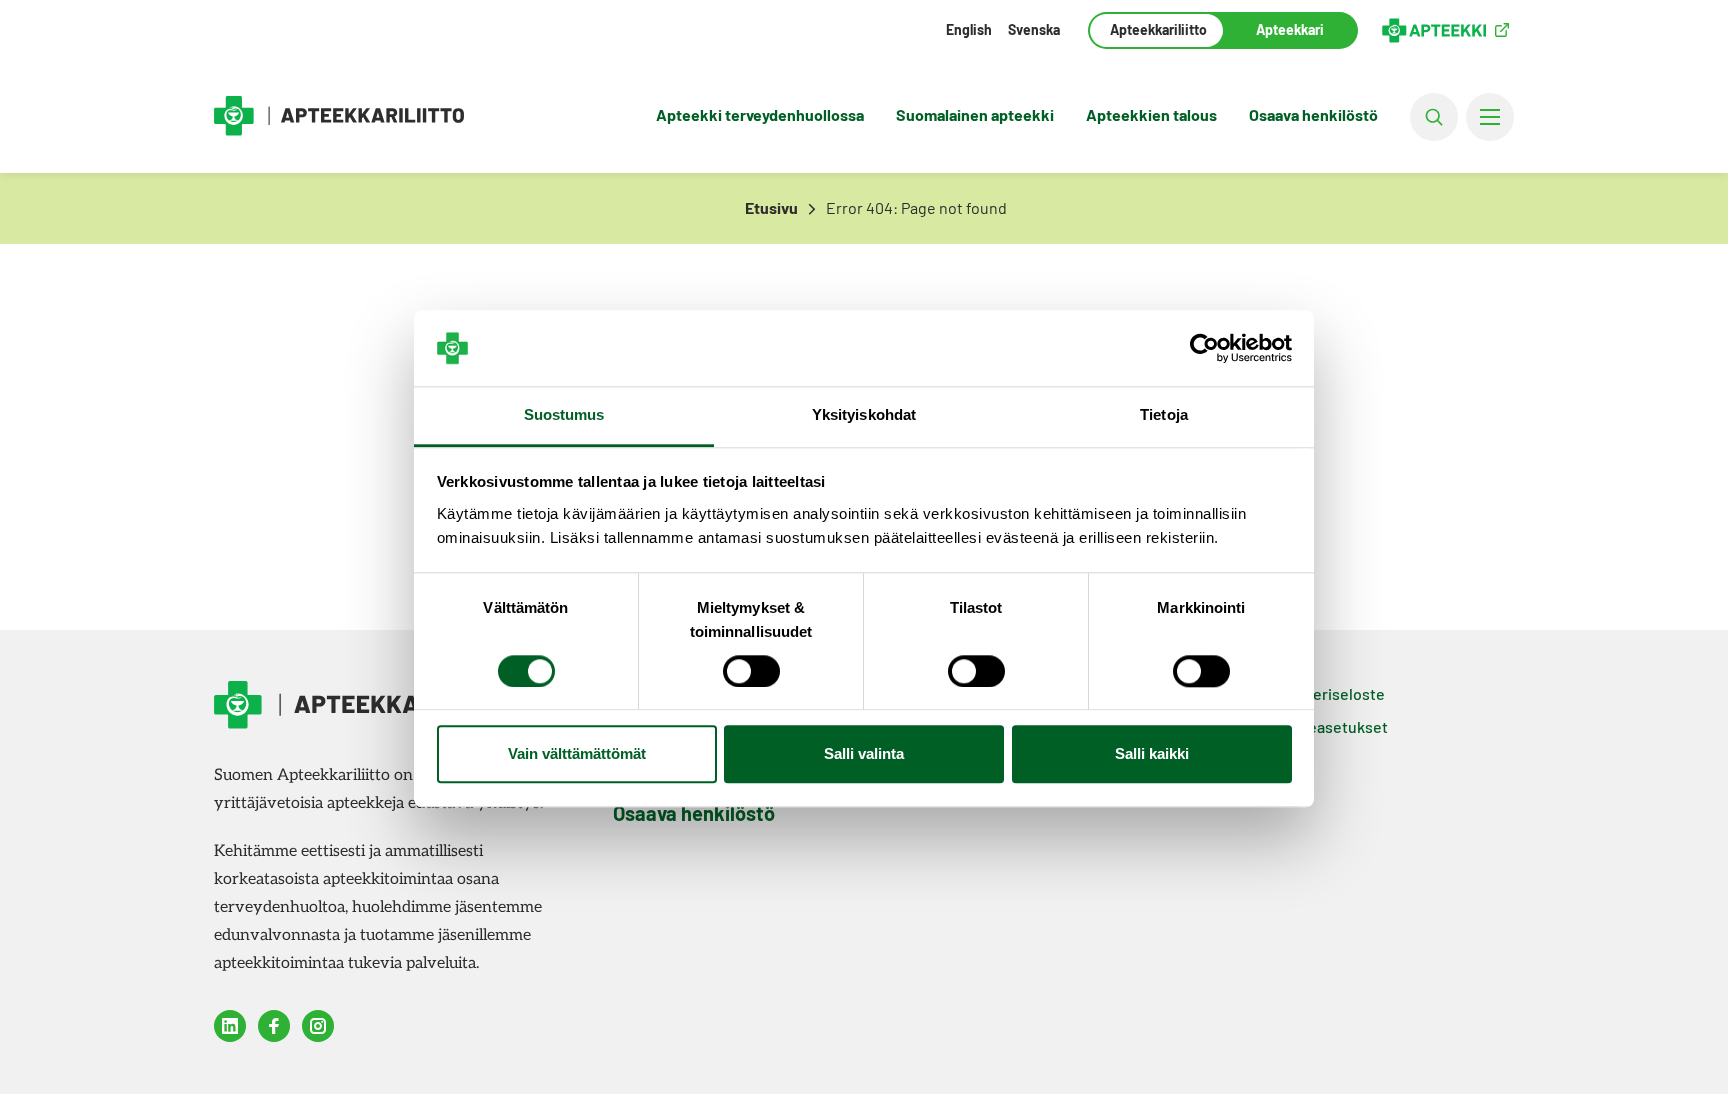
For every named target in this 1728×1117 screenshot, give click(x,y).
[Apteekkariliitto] (339, 116)
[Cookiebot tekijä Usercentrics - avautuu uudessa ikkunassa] (1204, 348)
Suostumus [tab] (564, 415)
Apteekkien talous (1151, 114)
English (969, 29)
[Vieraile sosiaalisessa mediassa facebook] (274, 1026)
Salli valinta (864, 754)
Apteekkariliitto (1156, 29)
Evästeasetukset (1328, 726)
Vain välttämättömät (577, 754)
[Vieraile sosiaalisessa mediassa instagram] (318, 1026)
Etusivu (771, 207)
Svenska (1034, 29)
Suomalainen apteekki (975, 114)
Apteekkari (1290, 29)
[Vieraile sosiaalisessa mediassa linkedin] (230, 1026)
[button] (1434, 117)
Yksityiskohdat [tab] (864, 415)
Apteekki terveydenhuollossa (760, 114)
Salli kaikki (1152, 754)
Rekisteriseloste (1326, 693)
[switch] (751, 671)
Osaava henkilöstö (1313, 114)
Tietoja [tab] (1164, 415)
